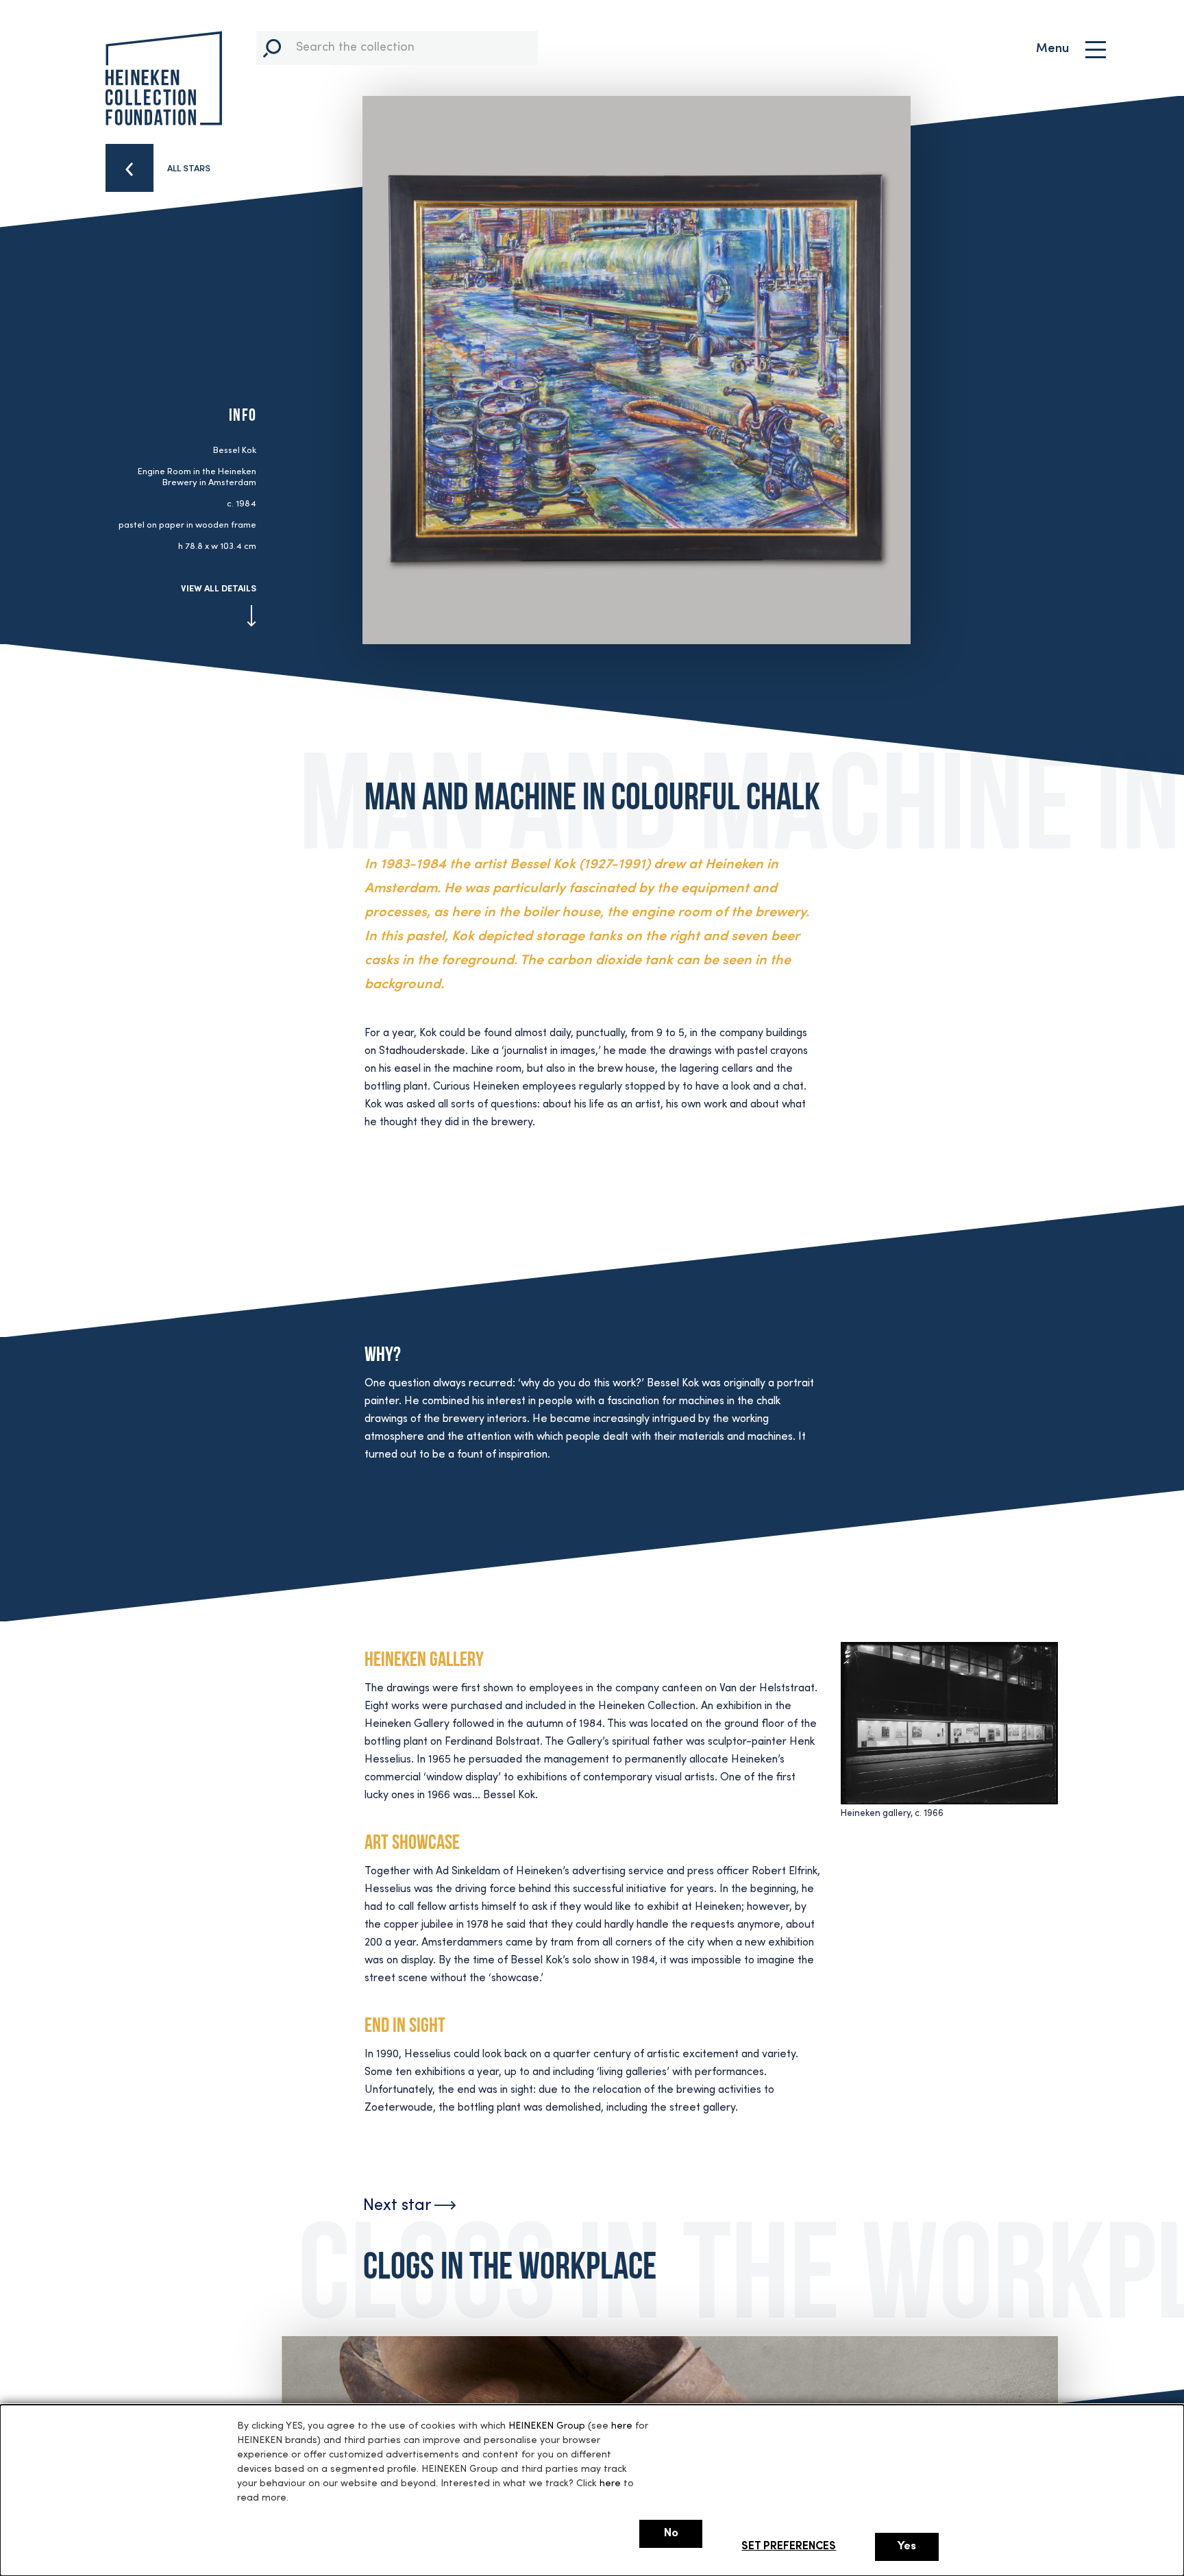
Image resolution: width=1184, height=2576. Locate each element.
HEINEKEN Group (547, 2426)
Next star (399, 2206)
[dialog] (592, 2490)
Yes (907, 2547)
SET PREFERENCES (789, 2547)
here (622, 2426)
